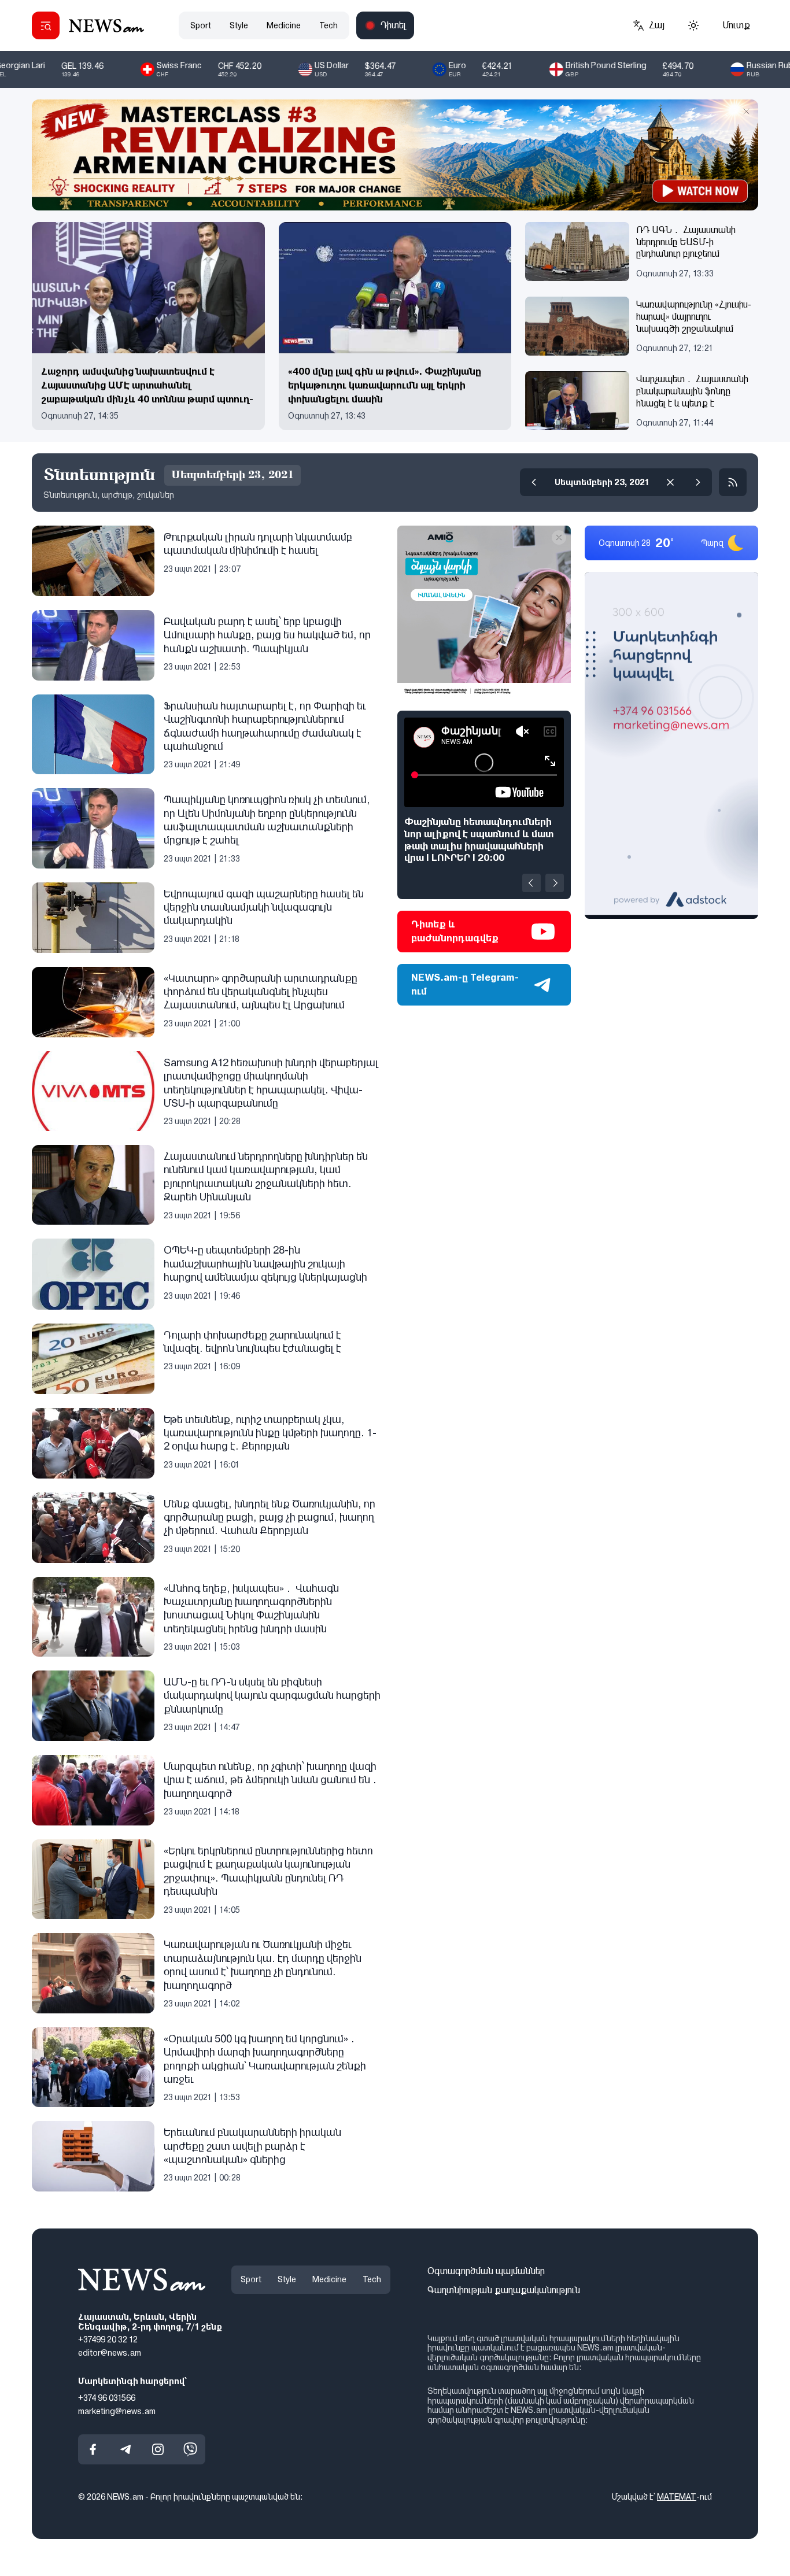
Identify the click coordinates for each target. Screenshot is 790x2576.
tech (328, 25)
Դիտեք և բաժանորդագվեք (455, 931)
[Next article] (555, 883)
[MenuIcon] (46, 25)
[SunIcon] (693, 25)
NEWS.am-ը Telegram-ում (465, 984)
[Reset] (670, 482)
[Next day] (698, 482)
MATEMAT (677, 2497)
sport (201, 25)
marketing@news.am (117, 2411)
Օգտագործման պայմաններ (486, 2271)
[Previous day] (534, 482)
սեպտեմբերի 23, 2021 (602, 482)
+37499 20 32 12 (108, 2340)
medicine (284, 25)
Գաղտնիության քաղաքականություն (504, 2290)
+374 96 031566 (107, 2398)
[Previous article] (531, 883)
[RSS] (733, 482)
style (239, 25)
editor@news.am (110, 2353)
